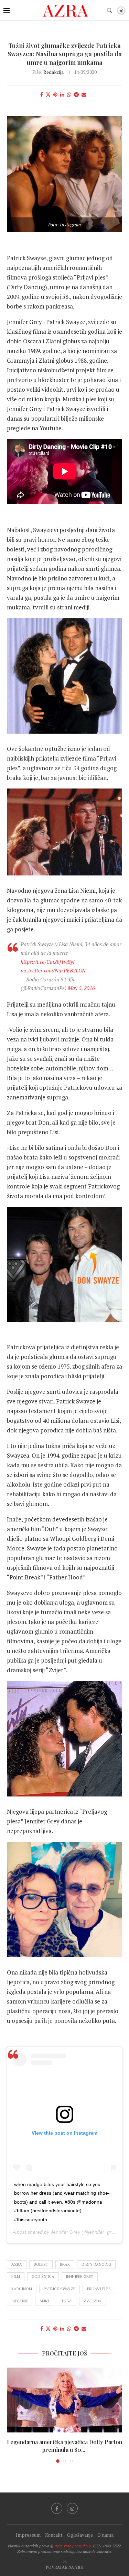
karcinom (22, 2289)
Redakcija (53, 72)
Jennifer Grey (65, 2232)
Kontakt (54, 2535)
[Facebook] (57, 2508)
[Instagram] (72, 2508)
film (16, 2276)
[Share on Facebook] (42, 94)
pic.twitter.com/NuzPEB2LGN (53, 970)
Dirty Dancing (96, 2264)
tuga (67, 2301)
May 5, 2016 (81, 988)
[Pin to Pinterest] (55, 94)
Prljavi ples (99, 2289)
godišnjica (43, 2276)
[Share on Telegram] (76, 94)
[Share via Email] (84, 94)
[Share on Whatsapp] (69, 94)
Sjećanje (20, 2301)
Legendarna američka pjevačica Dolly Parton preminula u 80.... (64, 2446)
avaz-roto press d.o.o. (73, 2546)
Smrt (45, 2301)
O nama (105, 2535)
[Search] (109, 10)
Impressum (28, 2535)
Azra (17, 2264)
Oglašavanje (80, 2535)
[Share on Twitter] (48, 94)
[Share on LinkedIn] (62, 94)
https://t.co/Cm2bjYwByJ (48, 962)
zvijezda (93, 2301)
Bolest (41, 2264)
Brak (65, 2264)
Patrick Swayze (60, 2289)
